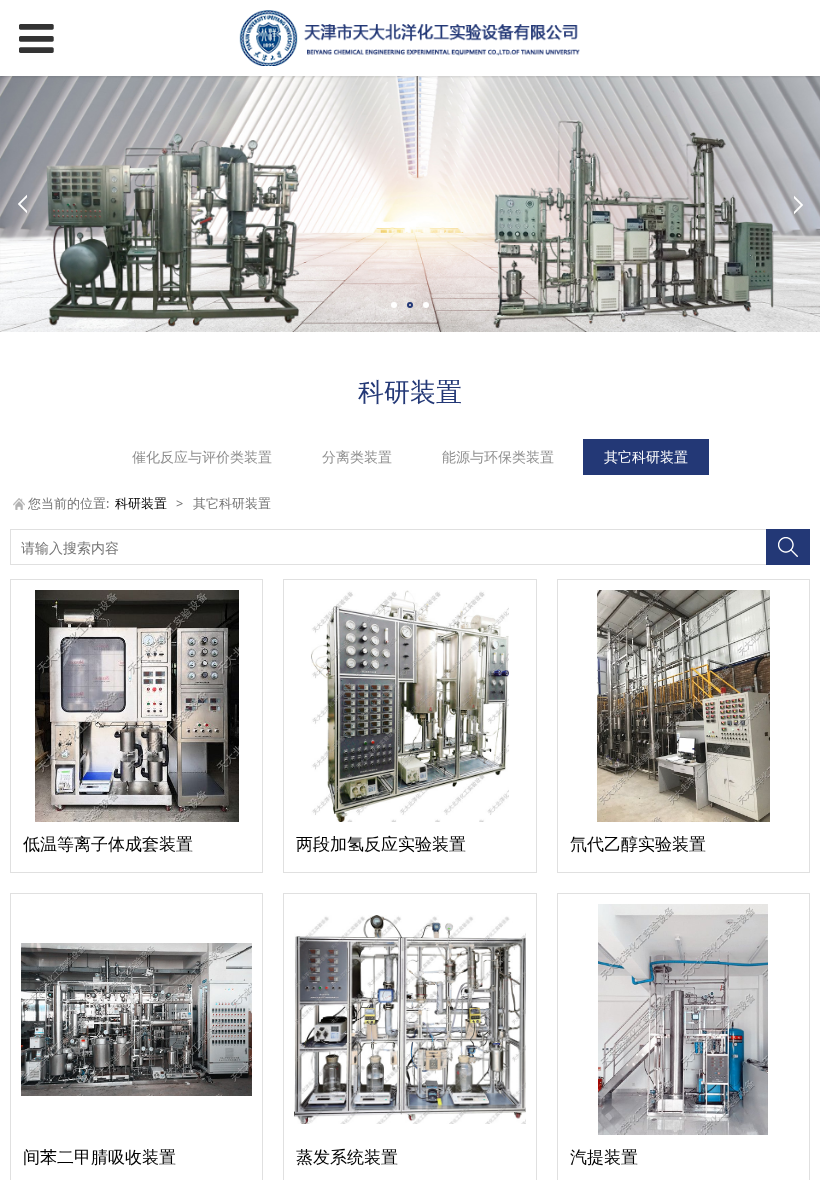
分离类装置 (357, 456)
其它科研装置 (646, 456)
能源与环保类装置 (498, 456)
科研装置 (141, 503)
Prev (22, 204)
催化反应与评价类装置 (202, 456)
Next (798, 204)
